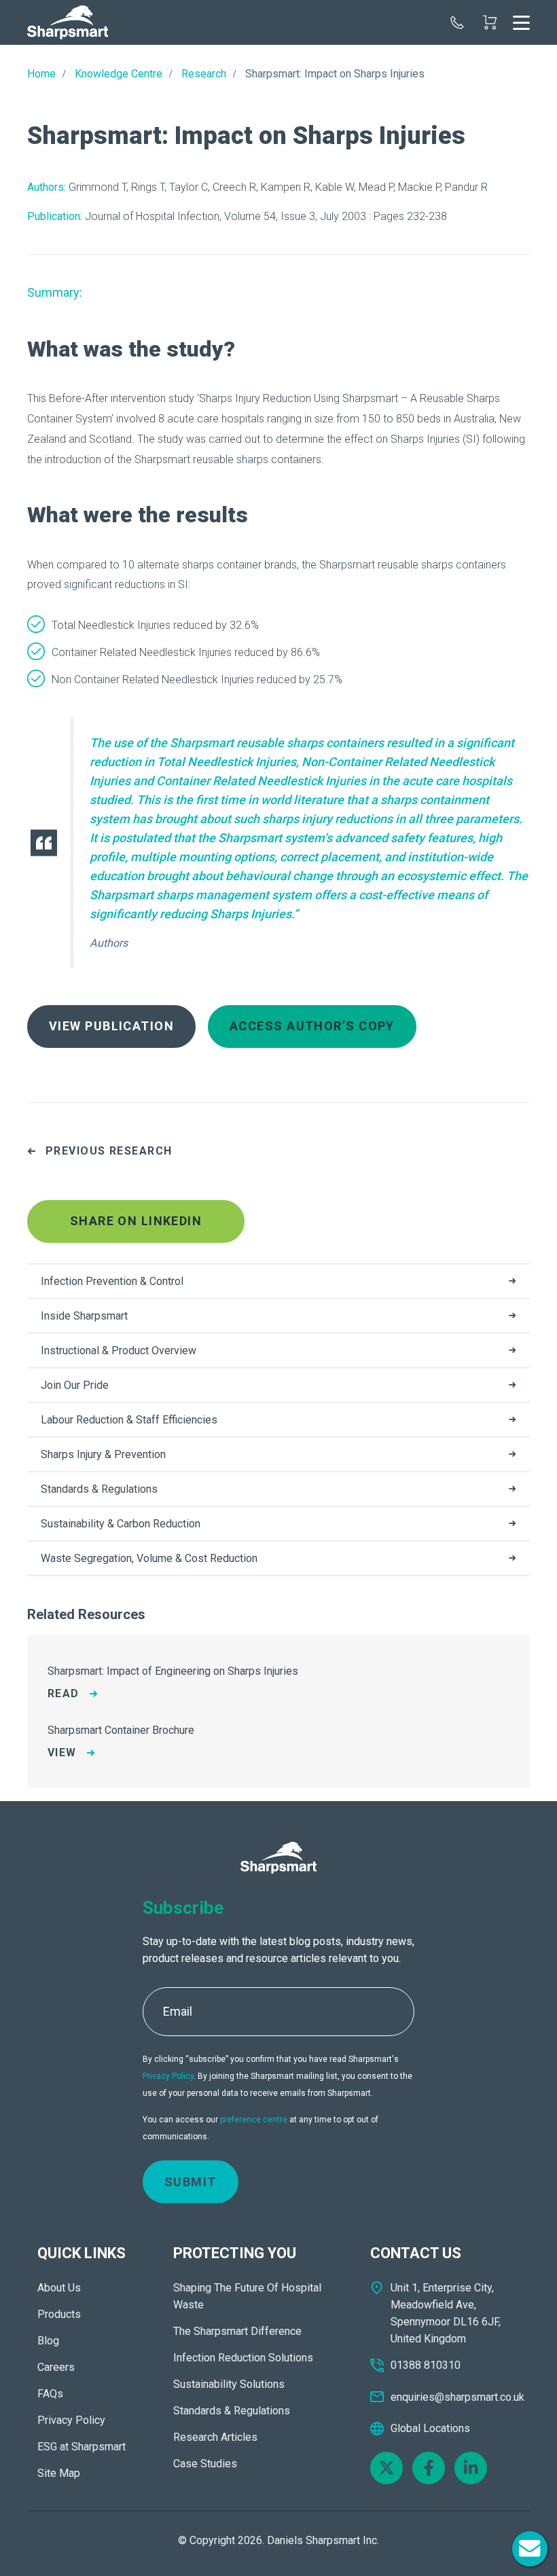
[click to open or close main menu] (521, 22)
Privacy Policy (168, 2076)
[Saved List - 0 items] (490, 22)
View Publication (111, 1026)
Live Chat (530, 2549)
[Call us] (457, 22)
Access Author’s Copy (312, 1026)
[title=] (68, 22)
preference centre (254, 2120)
